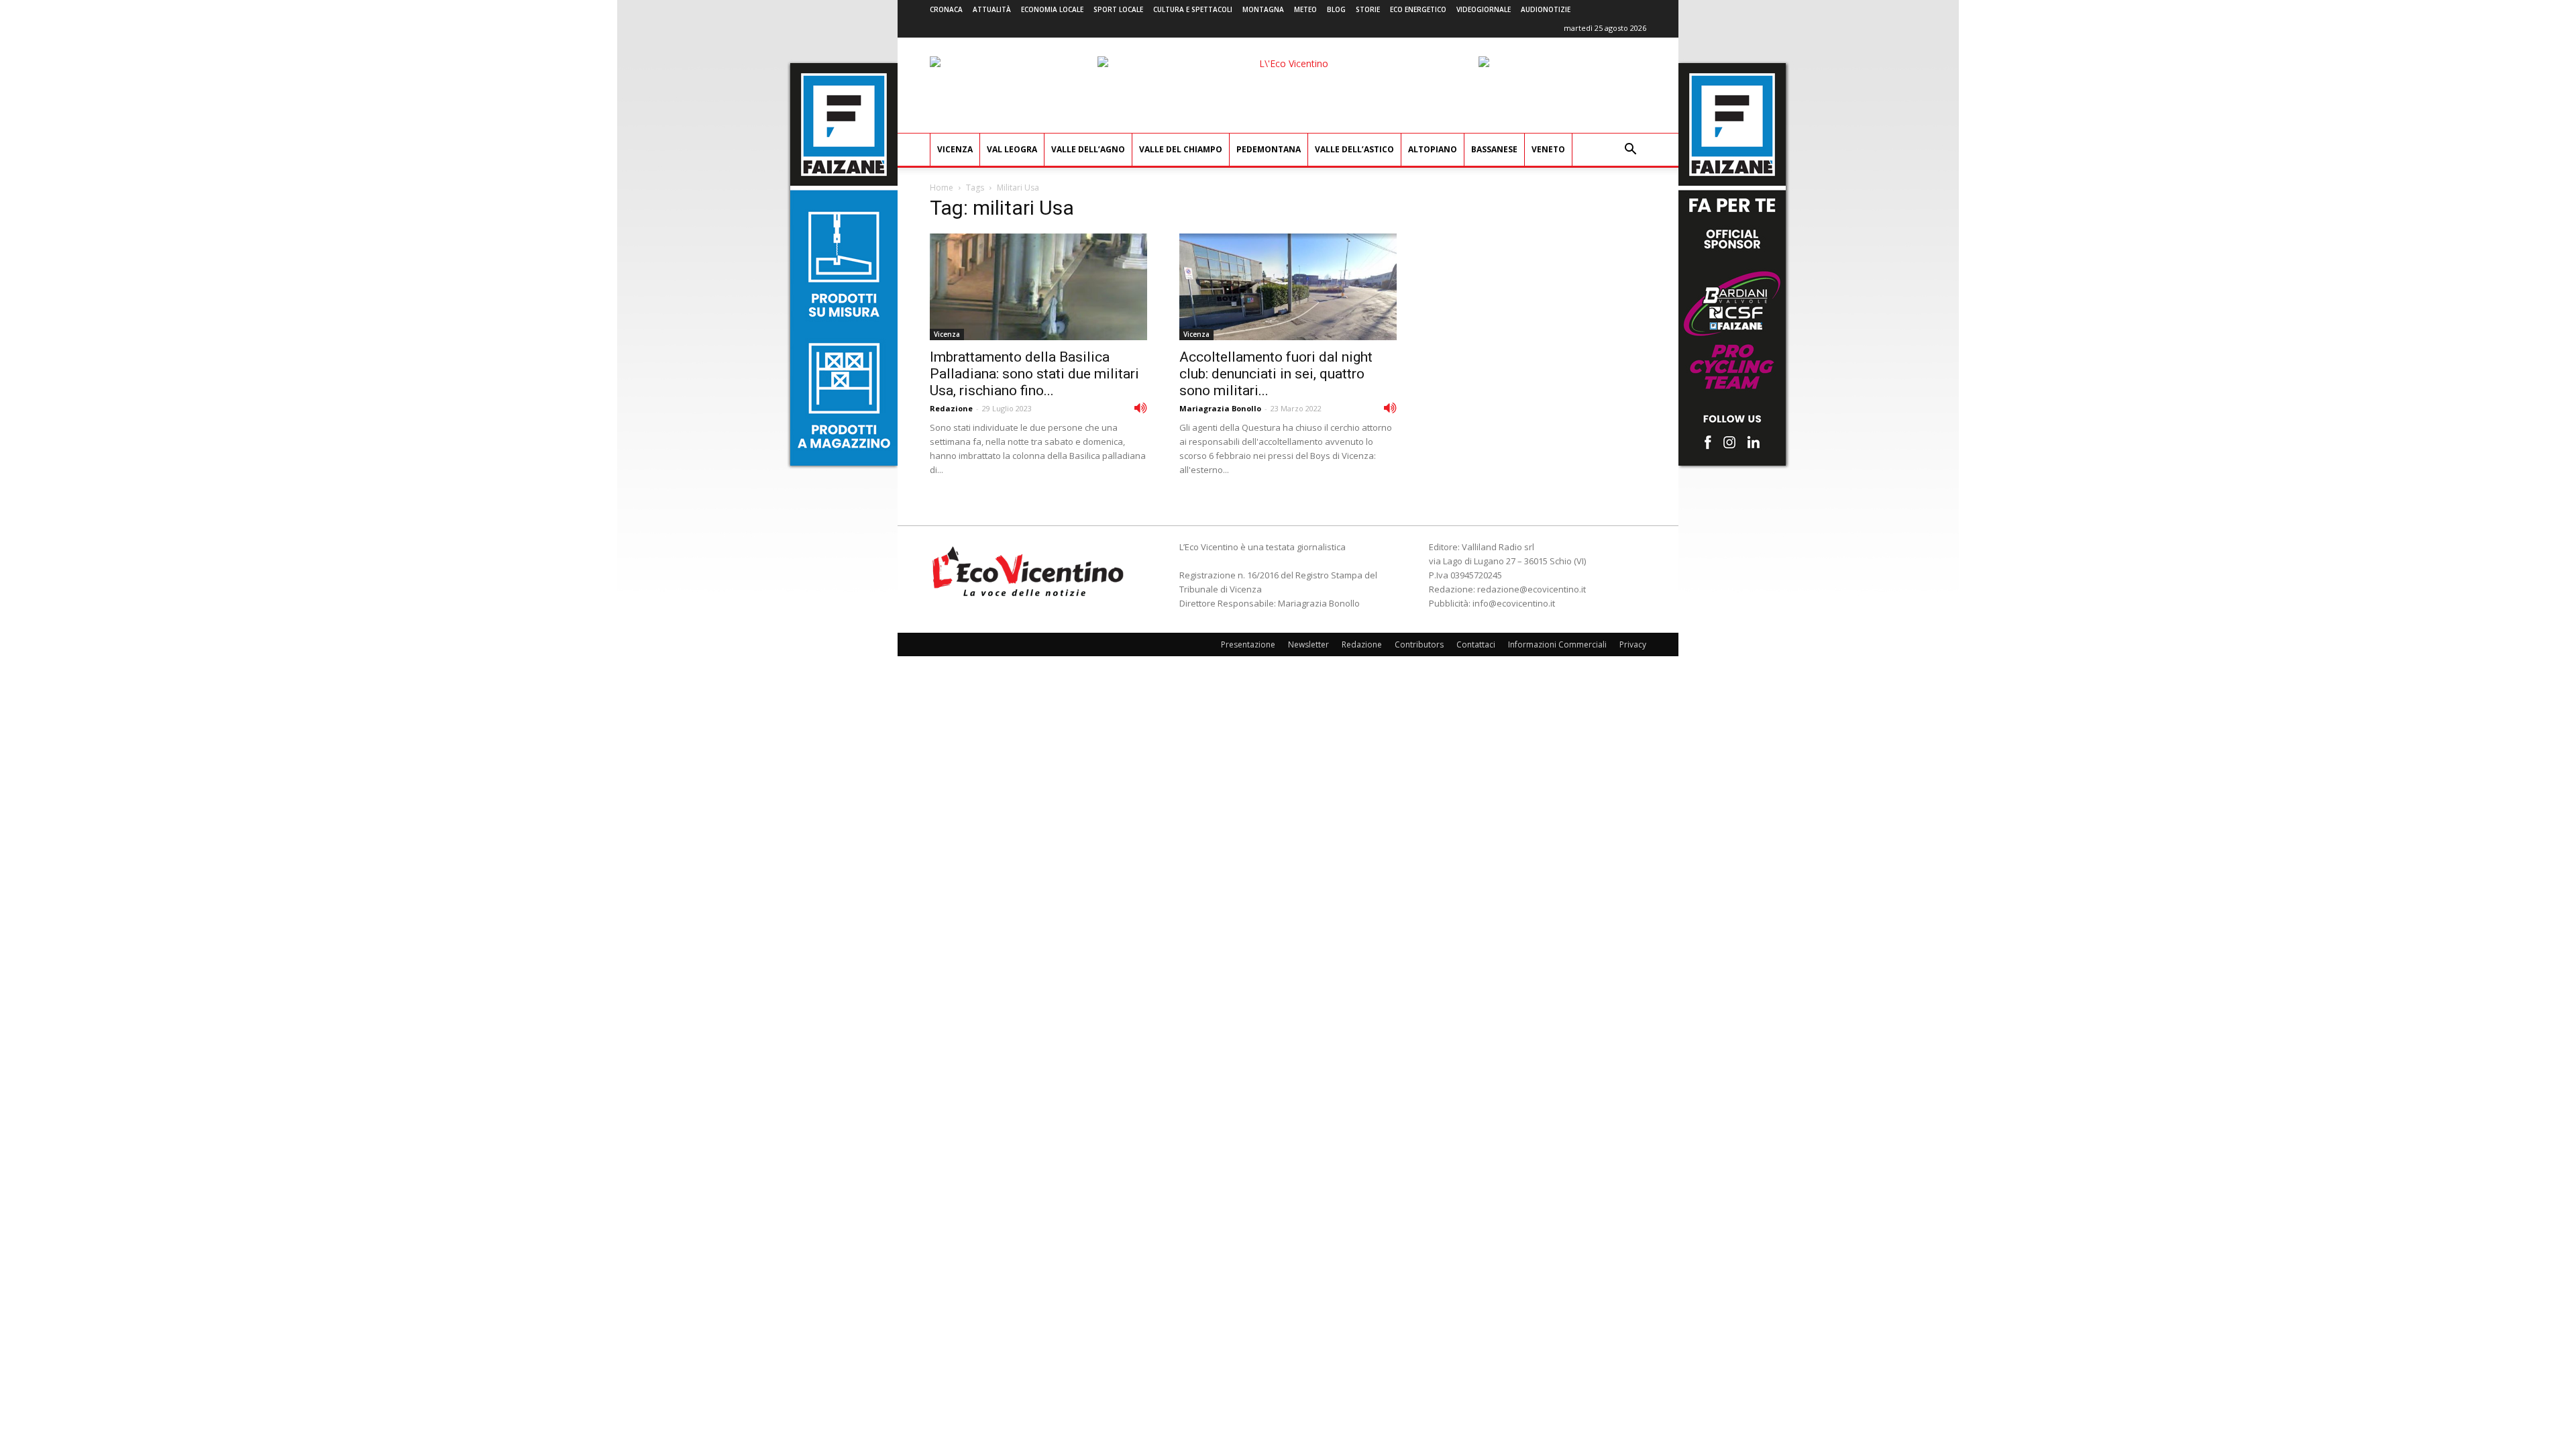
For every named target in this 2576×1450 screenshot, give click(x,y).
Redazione (951, 408)
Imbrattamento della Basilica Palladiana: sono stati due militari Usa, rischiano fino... (1034, 374)
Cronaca (946, 9)
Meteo (1305, 9)
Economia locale (1052, 9)
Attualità (992, 9)
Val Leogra (1012, 149)
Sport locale (1118, 9)
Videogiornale (1484, 9)
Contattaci (1476, 644)
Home (942, 188)
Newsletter (1308, 644)
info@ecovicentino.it (1514, 603)
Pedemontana (1269, 149)
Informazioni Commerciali (1557, 644)
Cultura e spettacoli (1193, 9)
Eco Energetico (1418, 9)
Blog (1336, 9)
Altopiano (1433, 149)
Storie (1368, 9)
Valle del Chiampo (1181, 149)
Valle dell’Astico (1354, 149)
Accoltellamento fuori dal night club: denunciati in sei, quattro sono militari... (1276, 374)
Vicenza (955, 149)
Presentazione (1248, 644)
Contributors (1419, 644)
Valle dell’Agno (1088, 149)
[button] (1630, 151)
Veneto (1548, 149)
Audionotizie (1546, 9)
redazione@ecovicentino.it (1532, 589)
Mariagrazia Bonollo (1220, 408)
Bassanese (1494, 149)
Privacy (1633, 644)
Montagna (1263, 9)
